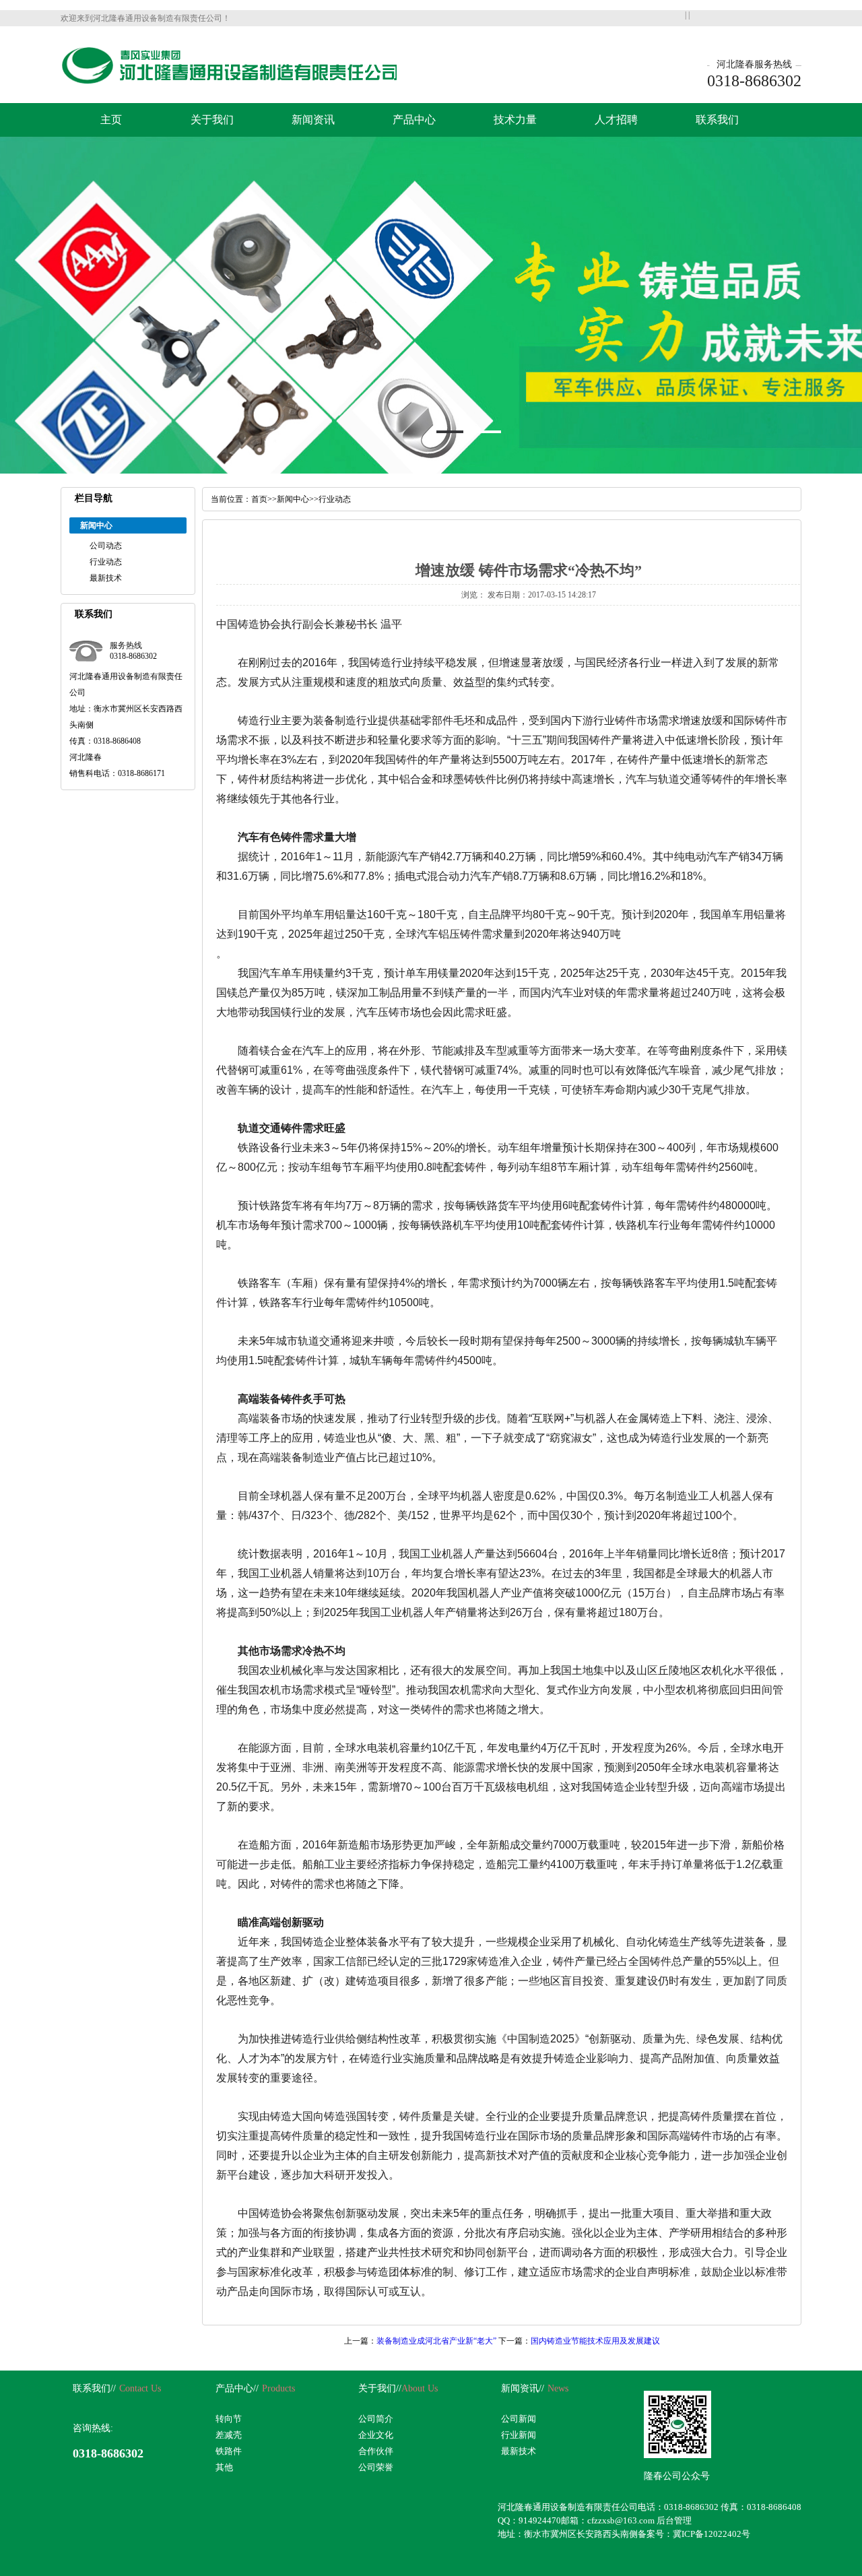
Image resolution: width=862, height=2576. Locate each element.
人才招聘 (616, 120)
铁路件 (229, 2451)
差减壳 (229, 2435)
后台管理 (674, 2520)
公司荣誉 (376, 2467)
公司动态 (106, 546)
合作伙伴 (376, 2451)
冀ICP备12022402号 (711, 2534)
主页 (111, 120)
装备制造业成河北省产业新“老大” (436, 2341)
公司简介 (376, 2419)
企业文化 (376, 2435)
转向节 (229, 2419)
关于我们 (212, 120)
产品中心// (237, 2388)
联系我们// (94, 2388)
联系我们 (717, 120)
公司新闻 (519, 2419)
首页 (259, 499)
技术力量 (515, 120)
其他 (224, 2467)
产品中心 (414, 120)
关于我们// (380, 2388)
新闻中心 (293, 499)
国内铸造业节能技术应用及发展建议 (595, 2341)
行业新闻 (519, 2435)
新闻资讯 (313, 120)
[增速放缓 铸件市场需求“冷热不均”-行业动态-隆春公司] (229, 82)
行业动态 (106, 562)
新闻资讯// (523, 2388)
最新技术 (106, 578)
